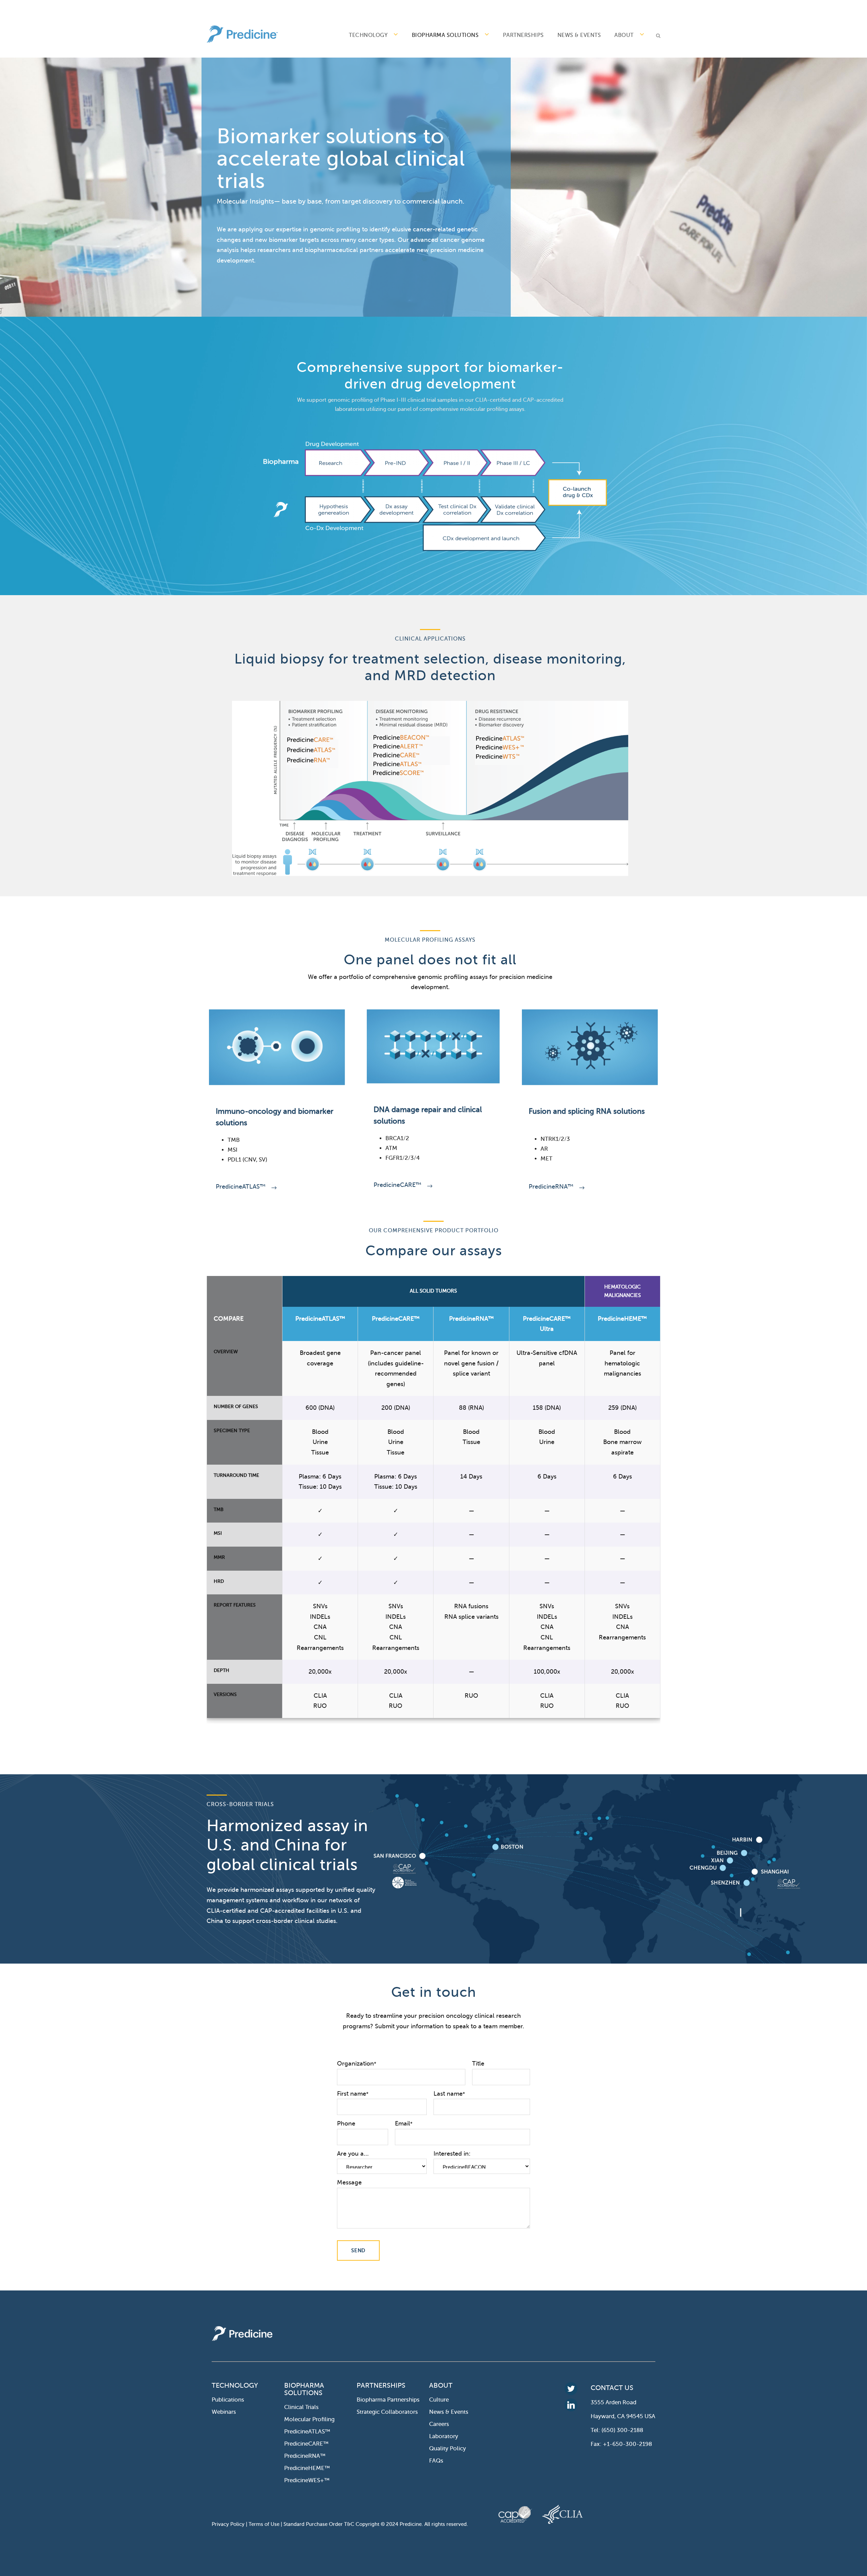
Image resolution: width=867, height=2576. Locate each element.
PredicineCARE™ (397, 1185)
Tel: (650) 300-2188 (617, 2430)
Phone (346, 2123)
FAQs (436, 2461)
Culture (439, 2400)
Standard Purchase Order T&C (320, 2524)
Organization (357, 2064)
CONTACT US (612, 2388)
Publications (228, 2400)
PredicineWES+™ (307, 2480)
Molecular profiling (309, 2419)
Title (478, 2064)
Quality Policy (448, 2448)
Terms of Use (264, 2524)
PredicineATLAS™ (241, 1187)
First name (353, 2094)
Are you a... (353, 2154)
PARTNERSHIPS (523, 35)
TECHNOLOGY (368, 35)
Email (404, 2123)
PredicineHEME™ (307, 2468)
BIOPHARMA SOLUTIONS (445, 35)
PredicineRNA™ (551, 1187)
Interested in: (452, 2154)
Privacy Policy (228, 2524)
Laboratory (444, 2436)
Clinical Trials (301, 2407)
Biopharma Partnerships (388, 2400)
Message (349, 2182)
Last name (449, 2094)
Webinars (224, 2412)
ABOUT (624, 35)
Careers (439, 2424)
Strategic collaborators (387, 2412)
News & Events (579, 35)
